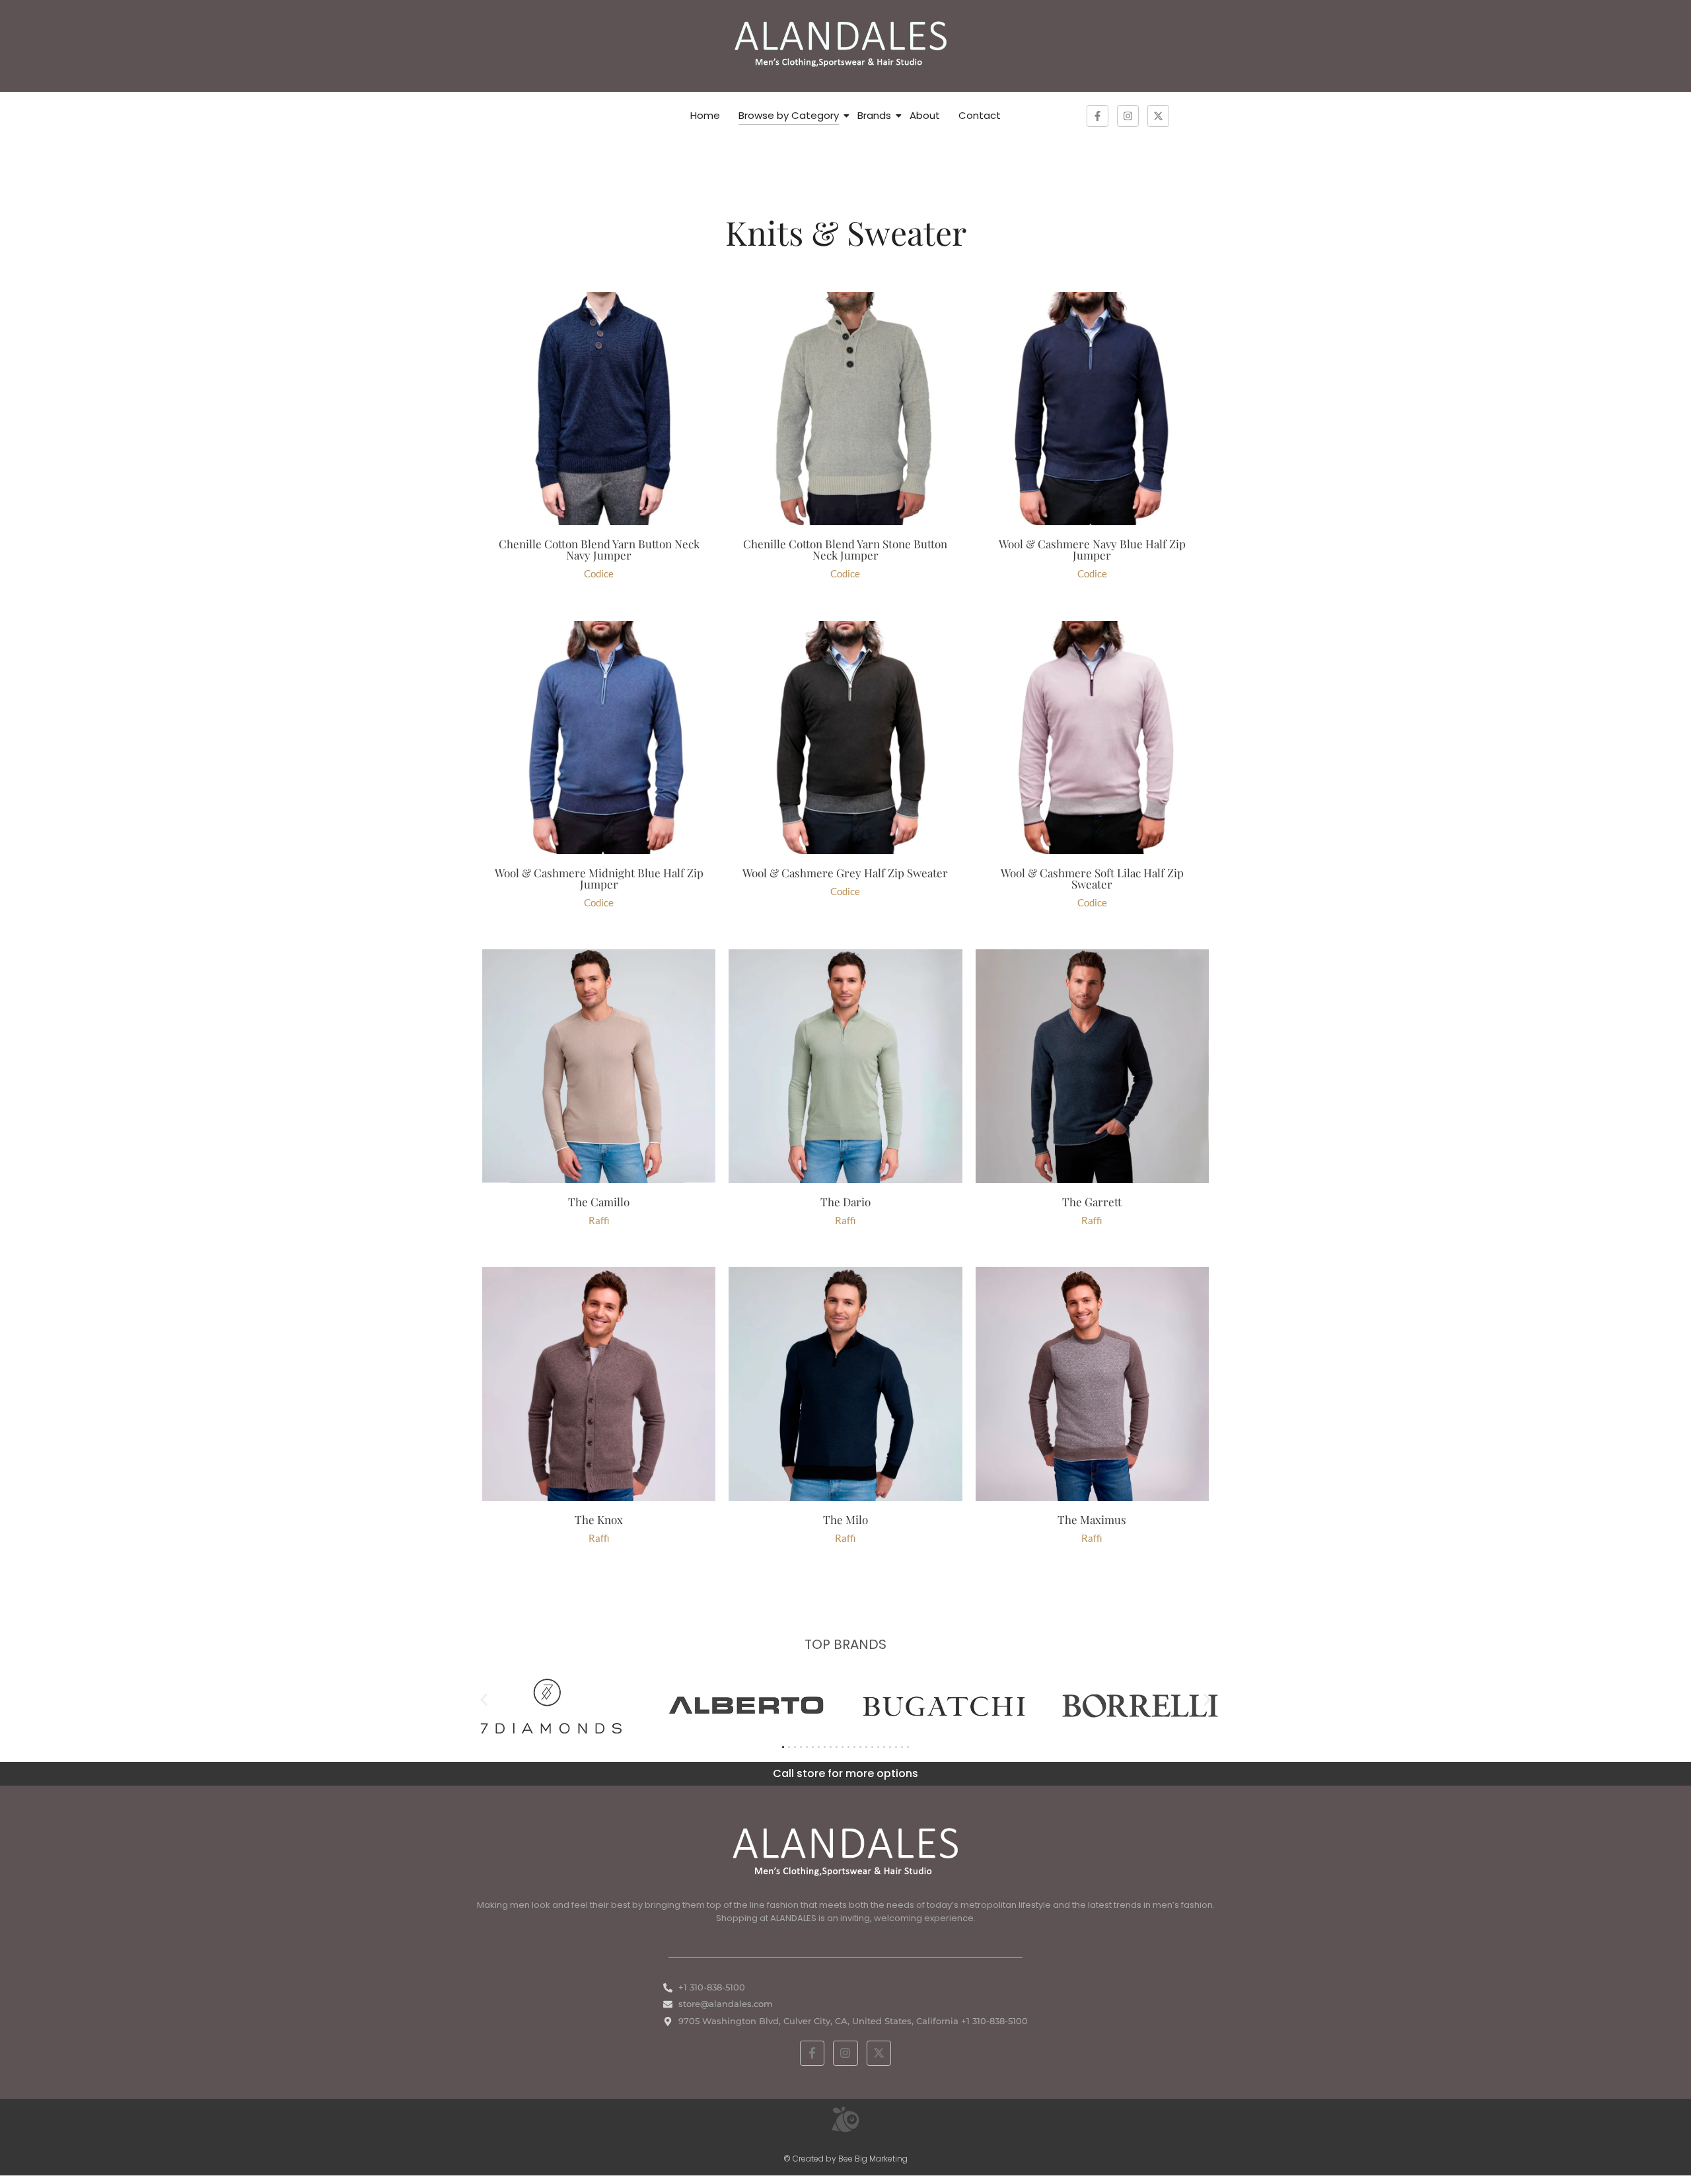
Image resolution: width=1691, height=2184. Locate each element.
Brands (874, 115)
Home (705, 115)
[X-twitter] (1158, 116)
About (925, 115)
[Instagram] (1128, 116)
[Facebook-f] (1097, 116)
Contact (980, 115)
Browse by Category (789, 115)
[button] (484, 1700)
